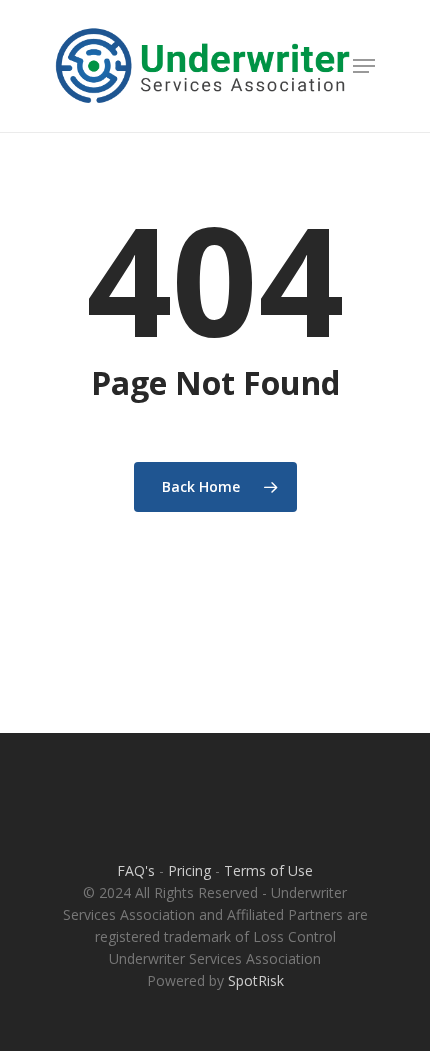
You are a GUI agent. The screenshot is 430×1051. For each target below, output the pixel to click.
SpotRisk (256, 980)
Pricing (189, 870)
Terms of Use (268, 870)
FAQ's (136, 870)
